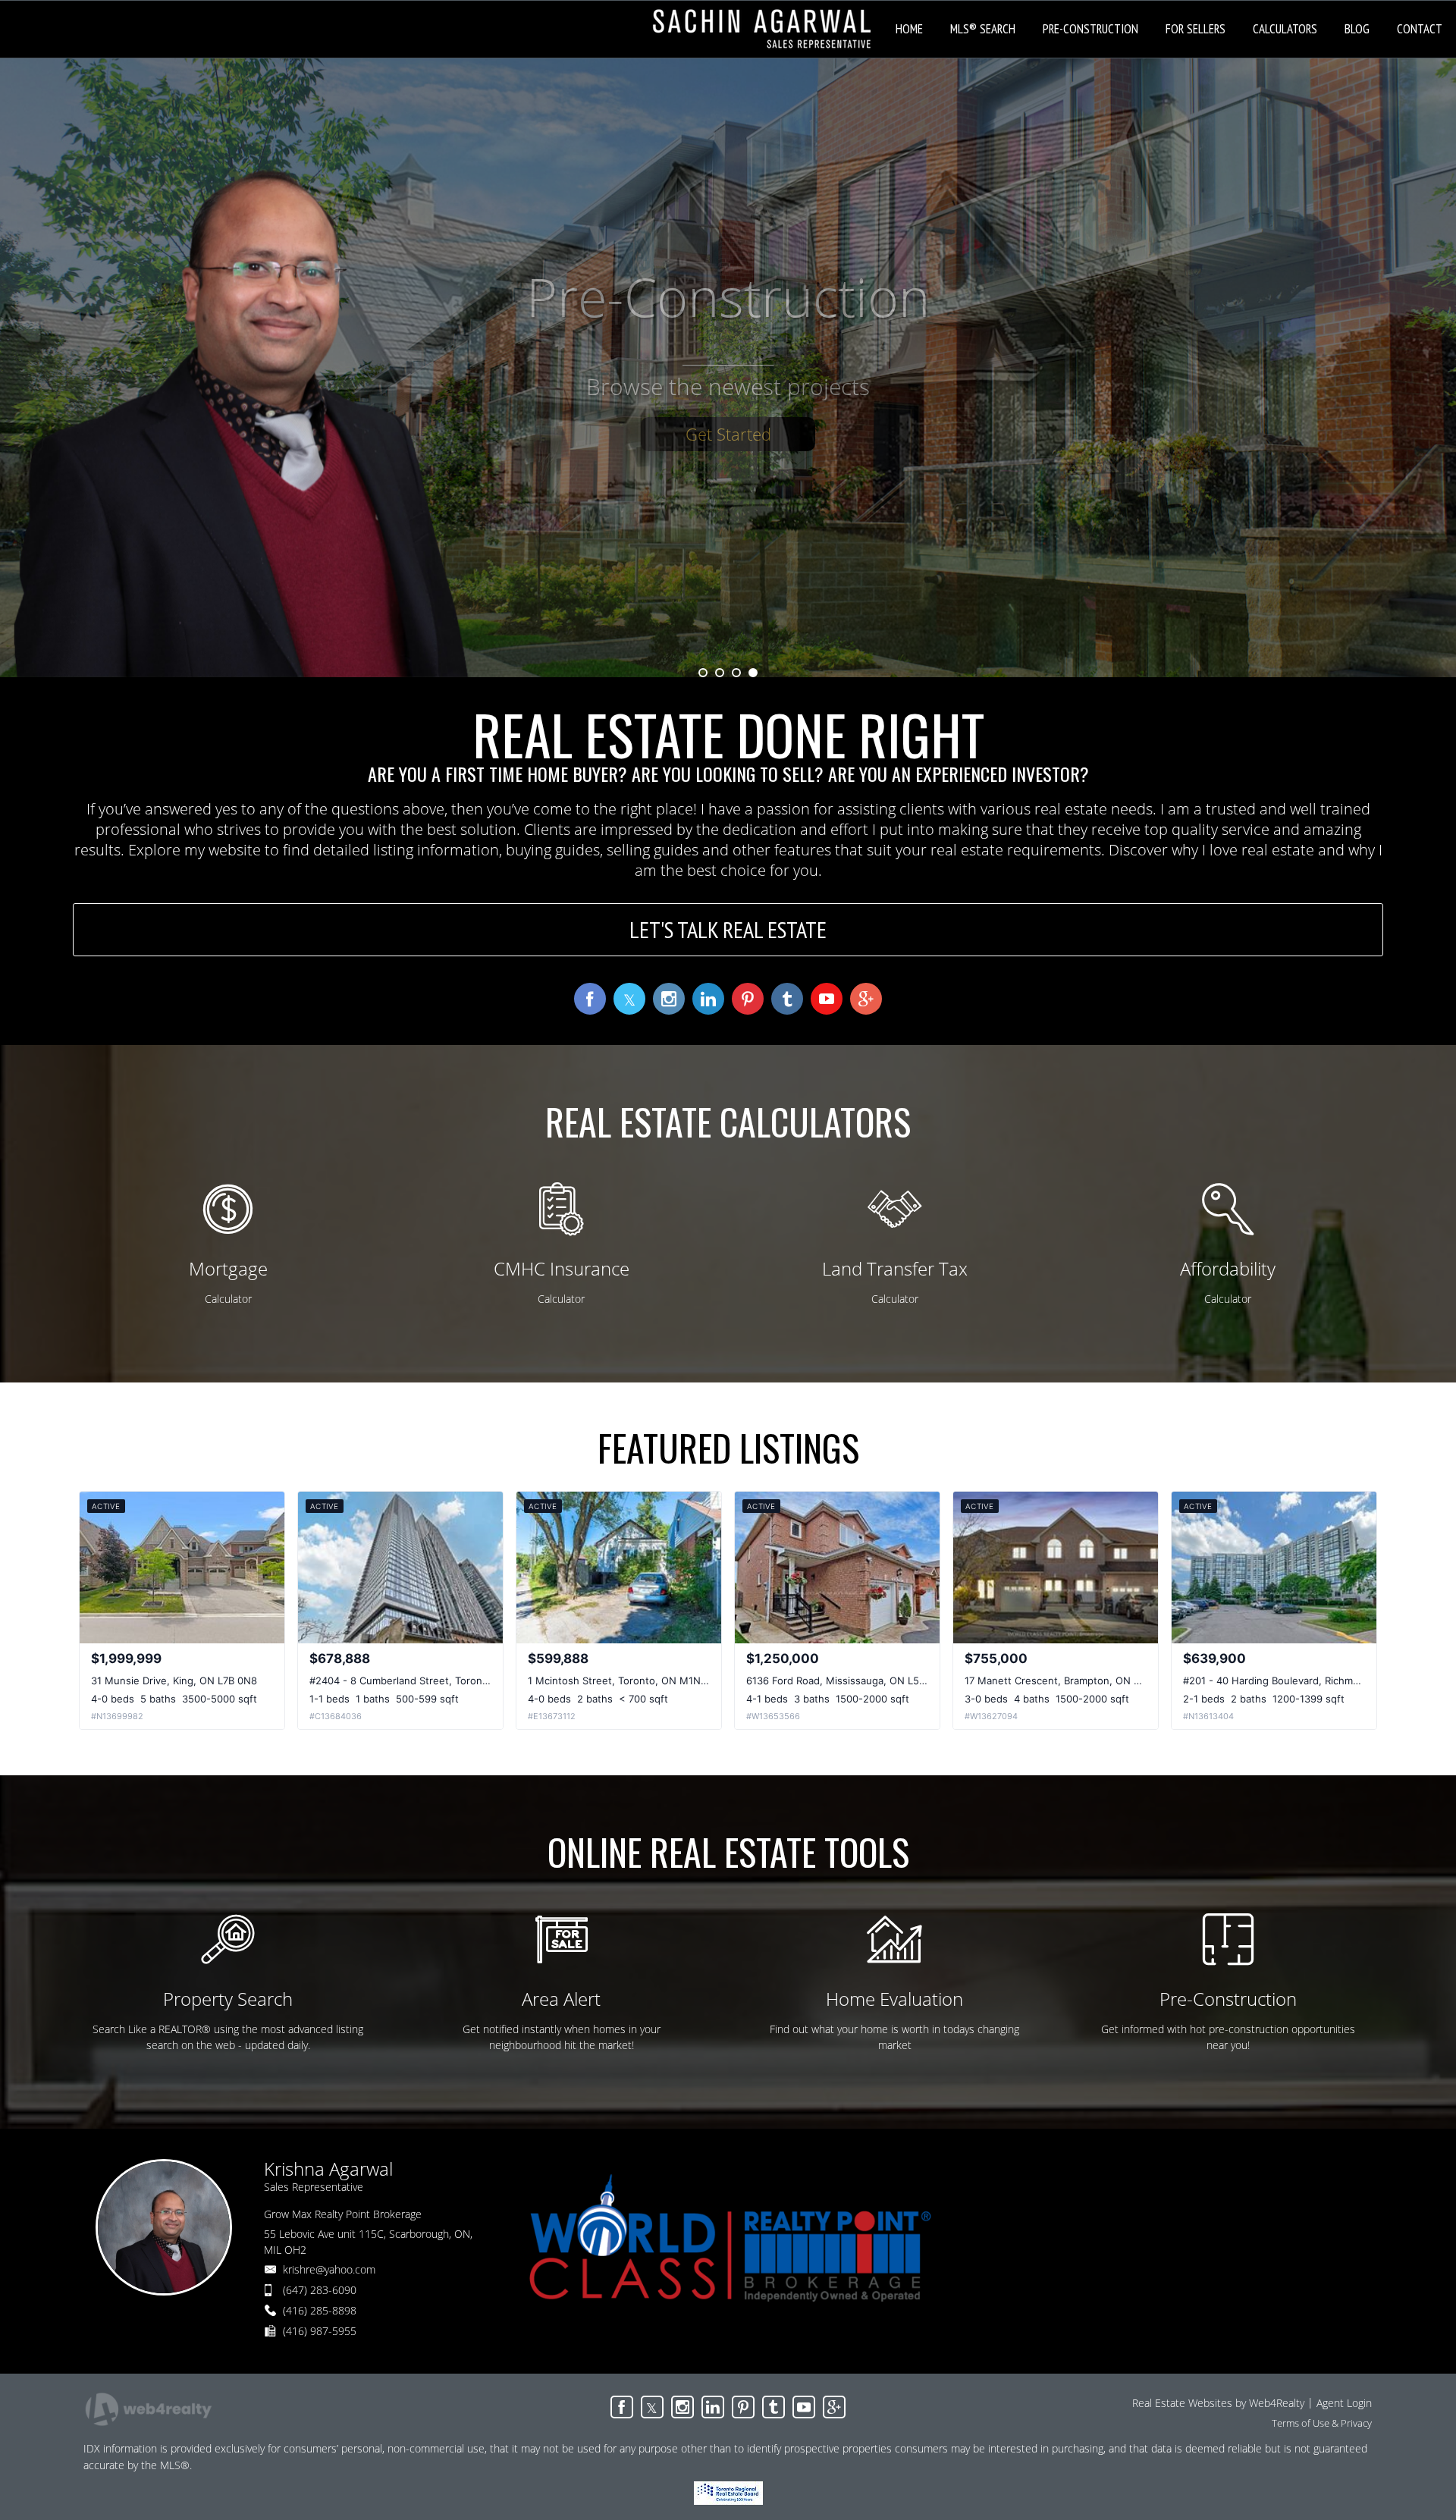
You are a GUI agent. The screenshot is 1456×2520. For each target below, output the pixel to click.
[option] (728, 368)
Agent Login (1344, 2403)
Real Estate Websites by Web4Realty (1218, 2403)
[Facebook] (622, 2407)
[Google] (834, 2407)
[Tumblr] (773, 2407)
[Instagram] (682, 2407)
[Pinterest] (743, 2407)
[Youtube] (804, 2407)
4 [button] (753, 673)
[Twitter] (652, 2407)
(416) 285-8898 (320, 2310)
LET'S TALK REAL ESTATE (728, 929)
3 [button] (736, 673)
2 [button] (720, 673)
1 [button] (703, 673)
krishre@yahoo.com (329, 2269)
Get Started (728, 441)
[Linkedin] (713, 2407)
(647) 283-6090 (320, 2290)
